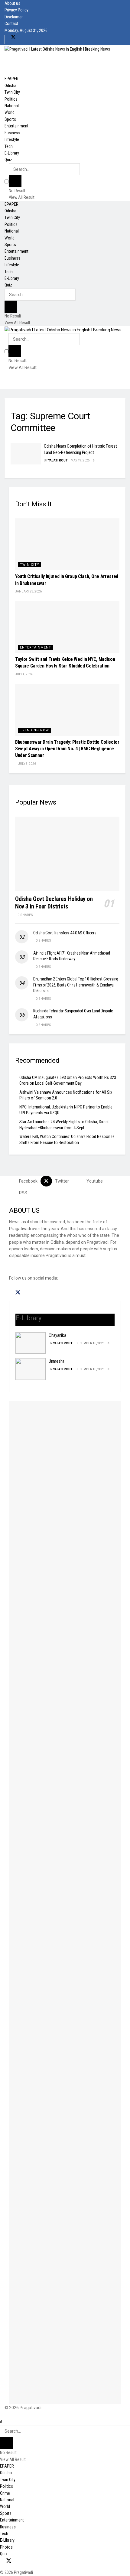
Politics (11, 99)
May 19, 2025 (80, 460)
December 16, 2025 (90, 1343)
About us (12, 3)
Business (12, 133)
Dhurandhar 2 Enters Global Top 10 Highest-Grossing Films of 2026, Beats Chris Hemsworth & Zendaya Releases (76, 985)
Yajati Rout (58, 460)
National (12, 106)
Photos (6, 2547)
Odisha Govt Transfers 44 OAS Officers (65, 933)
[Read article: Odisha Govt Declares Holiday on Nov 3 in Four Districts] (67, 854)
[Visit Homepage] (57, 48)
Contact (11, 23)
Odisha (10, 86)
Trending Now (34, 730)
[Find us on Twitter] (13, 37)
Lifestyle (12, 139)
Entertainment (16, 126)
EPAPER (11, 79)
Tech (9, 146)
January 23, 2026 (28, 591)
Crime (5, 2493)
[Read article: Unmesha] (31, 1369)
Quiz (8, 160)
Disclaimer (14, 17)
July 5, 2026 (27, 764)
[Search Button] (15, 181)
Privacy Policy (16, 10)
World (10, 112)
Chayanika (57, 1335)
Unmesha (57, 1361)
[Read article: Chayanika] (31, 1343)
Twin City (12, 92)
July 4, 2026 (24, 674)
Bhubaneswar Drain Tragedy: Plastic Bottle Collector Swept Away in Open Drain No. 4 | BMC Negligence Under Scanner (67, 749)
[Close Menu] (1, 2422)
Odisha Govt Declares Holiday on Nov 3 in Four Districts (54, 903)
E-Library (12, 153)
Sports (10, 119)
